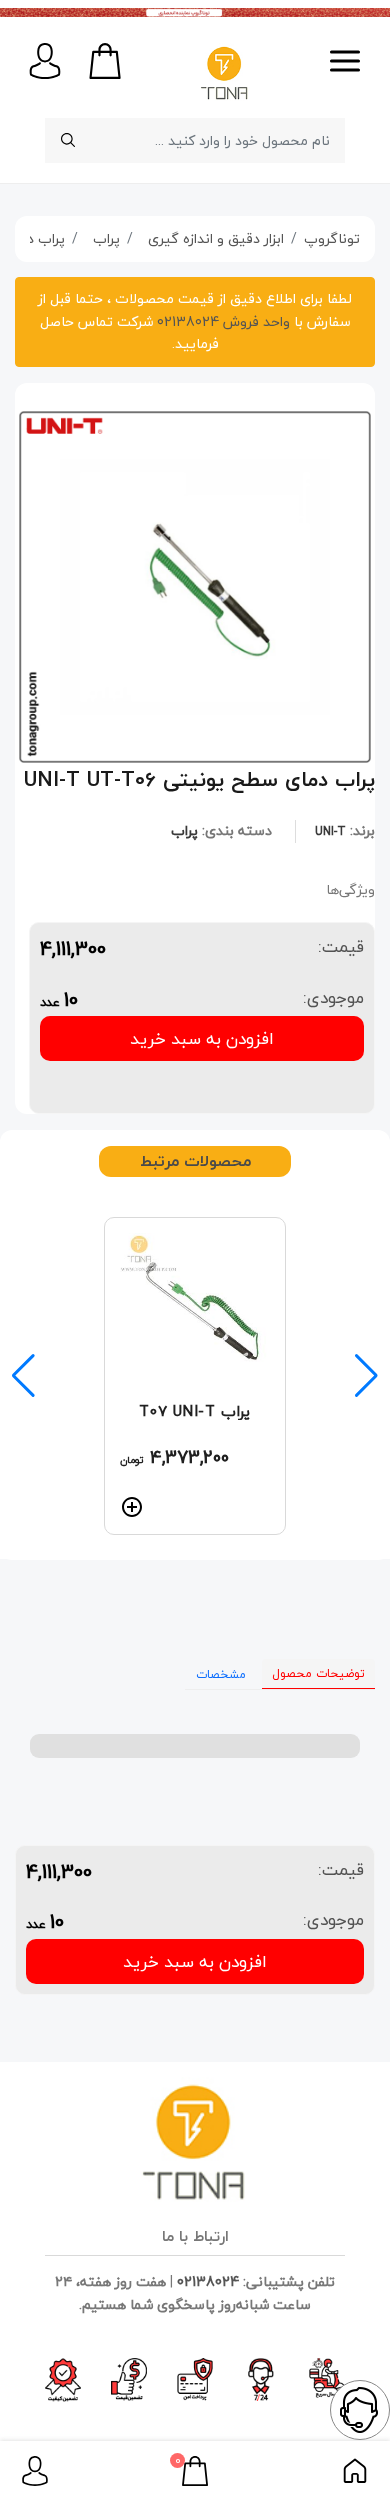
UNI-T (330, 831)
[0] (195, 2468)
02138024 (208, 2281)
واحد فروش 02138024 (221, 321)
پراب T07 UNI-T (194, 1411)
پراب (184, 830)
